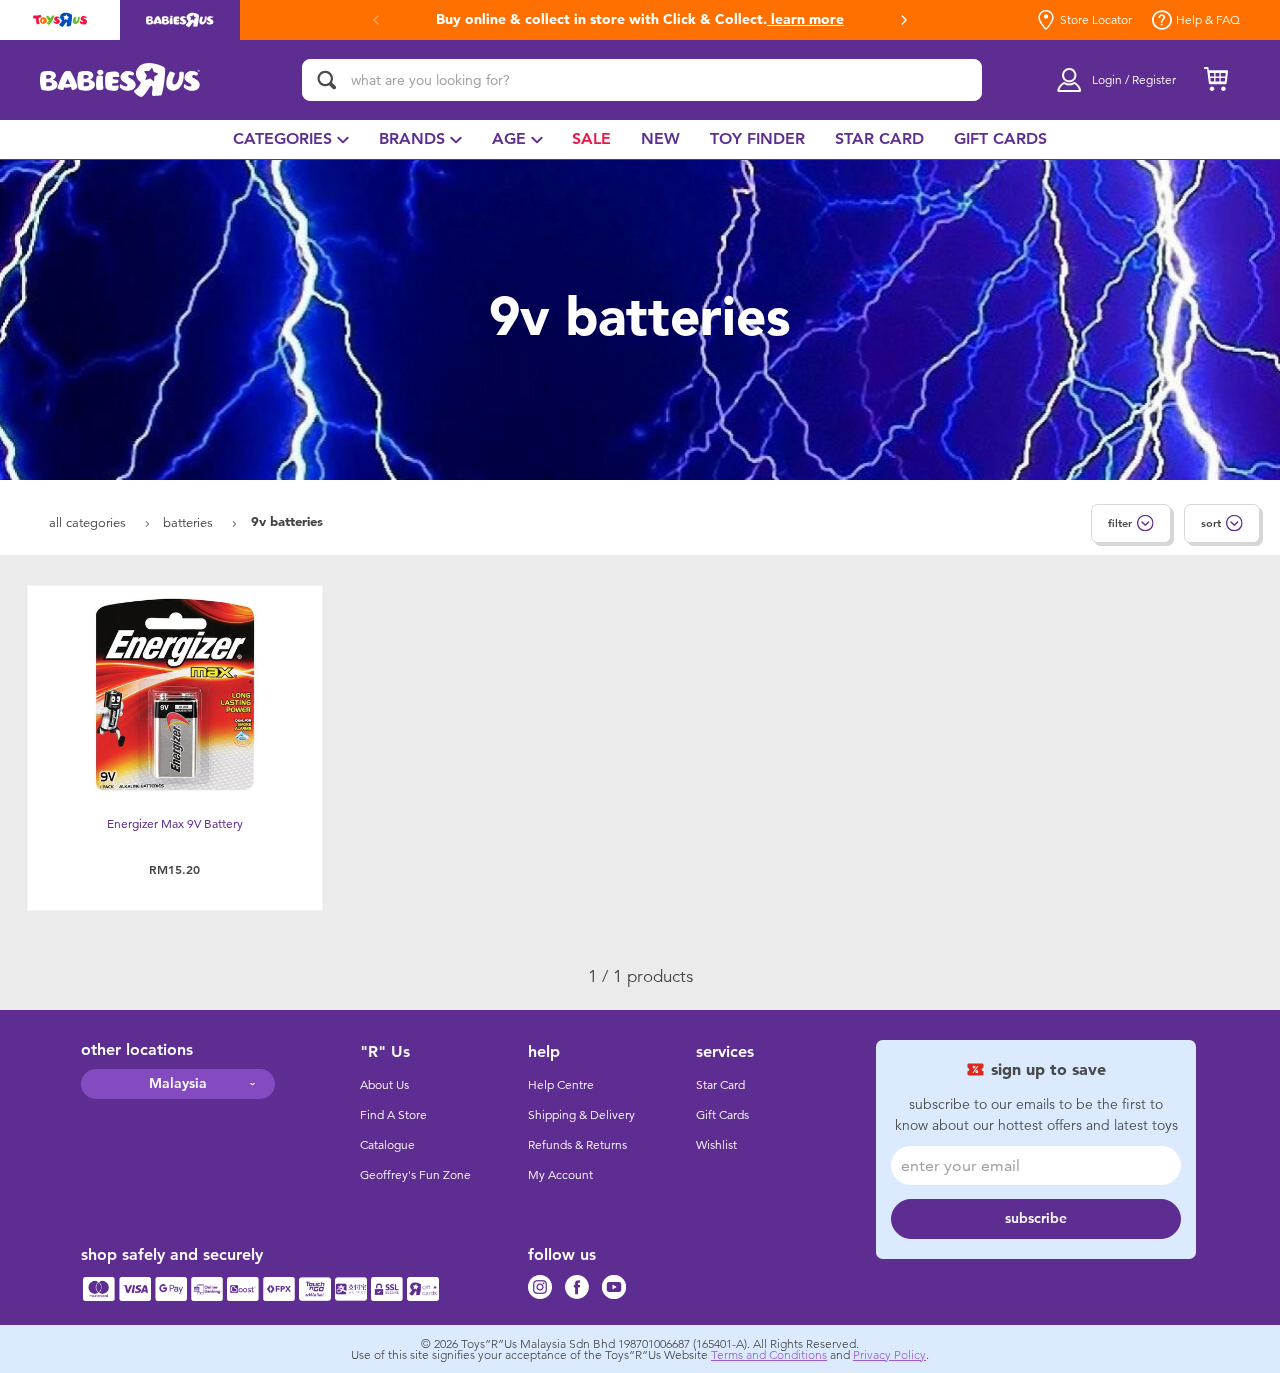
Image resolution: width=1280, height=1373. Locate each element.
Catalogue (387, 1145)
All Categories (89, 522)
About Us (384, 1085)
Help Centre (561, 1085)
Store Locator (1096, 20)
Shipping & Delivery (581, 1115)
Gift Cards (722, 1115)
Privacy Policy (889, 1355)
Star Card (720, 1085)
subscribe (1036, 1218)
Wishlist (716, 1145)
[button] (904, 20)
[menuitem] (291, 139)
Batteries (190, 522)
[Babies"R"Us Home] (120, 80)
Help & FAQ (1208, 20)
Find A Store (393, 1115)
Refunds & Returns (577, 1145)
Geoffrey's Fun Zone (415, 1175)
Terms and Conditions (769, 1355)
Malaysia (178, 1083)
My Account (560, 1175)
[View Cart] (1216, 80)
